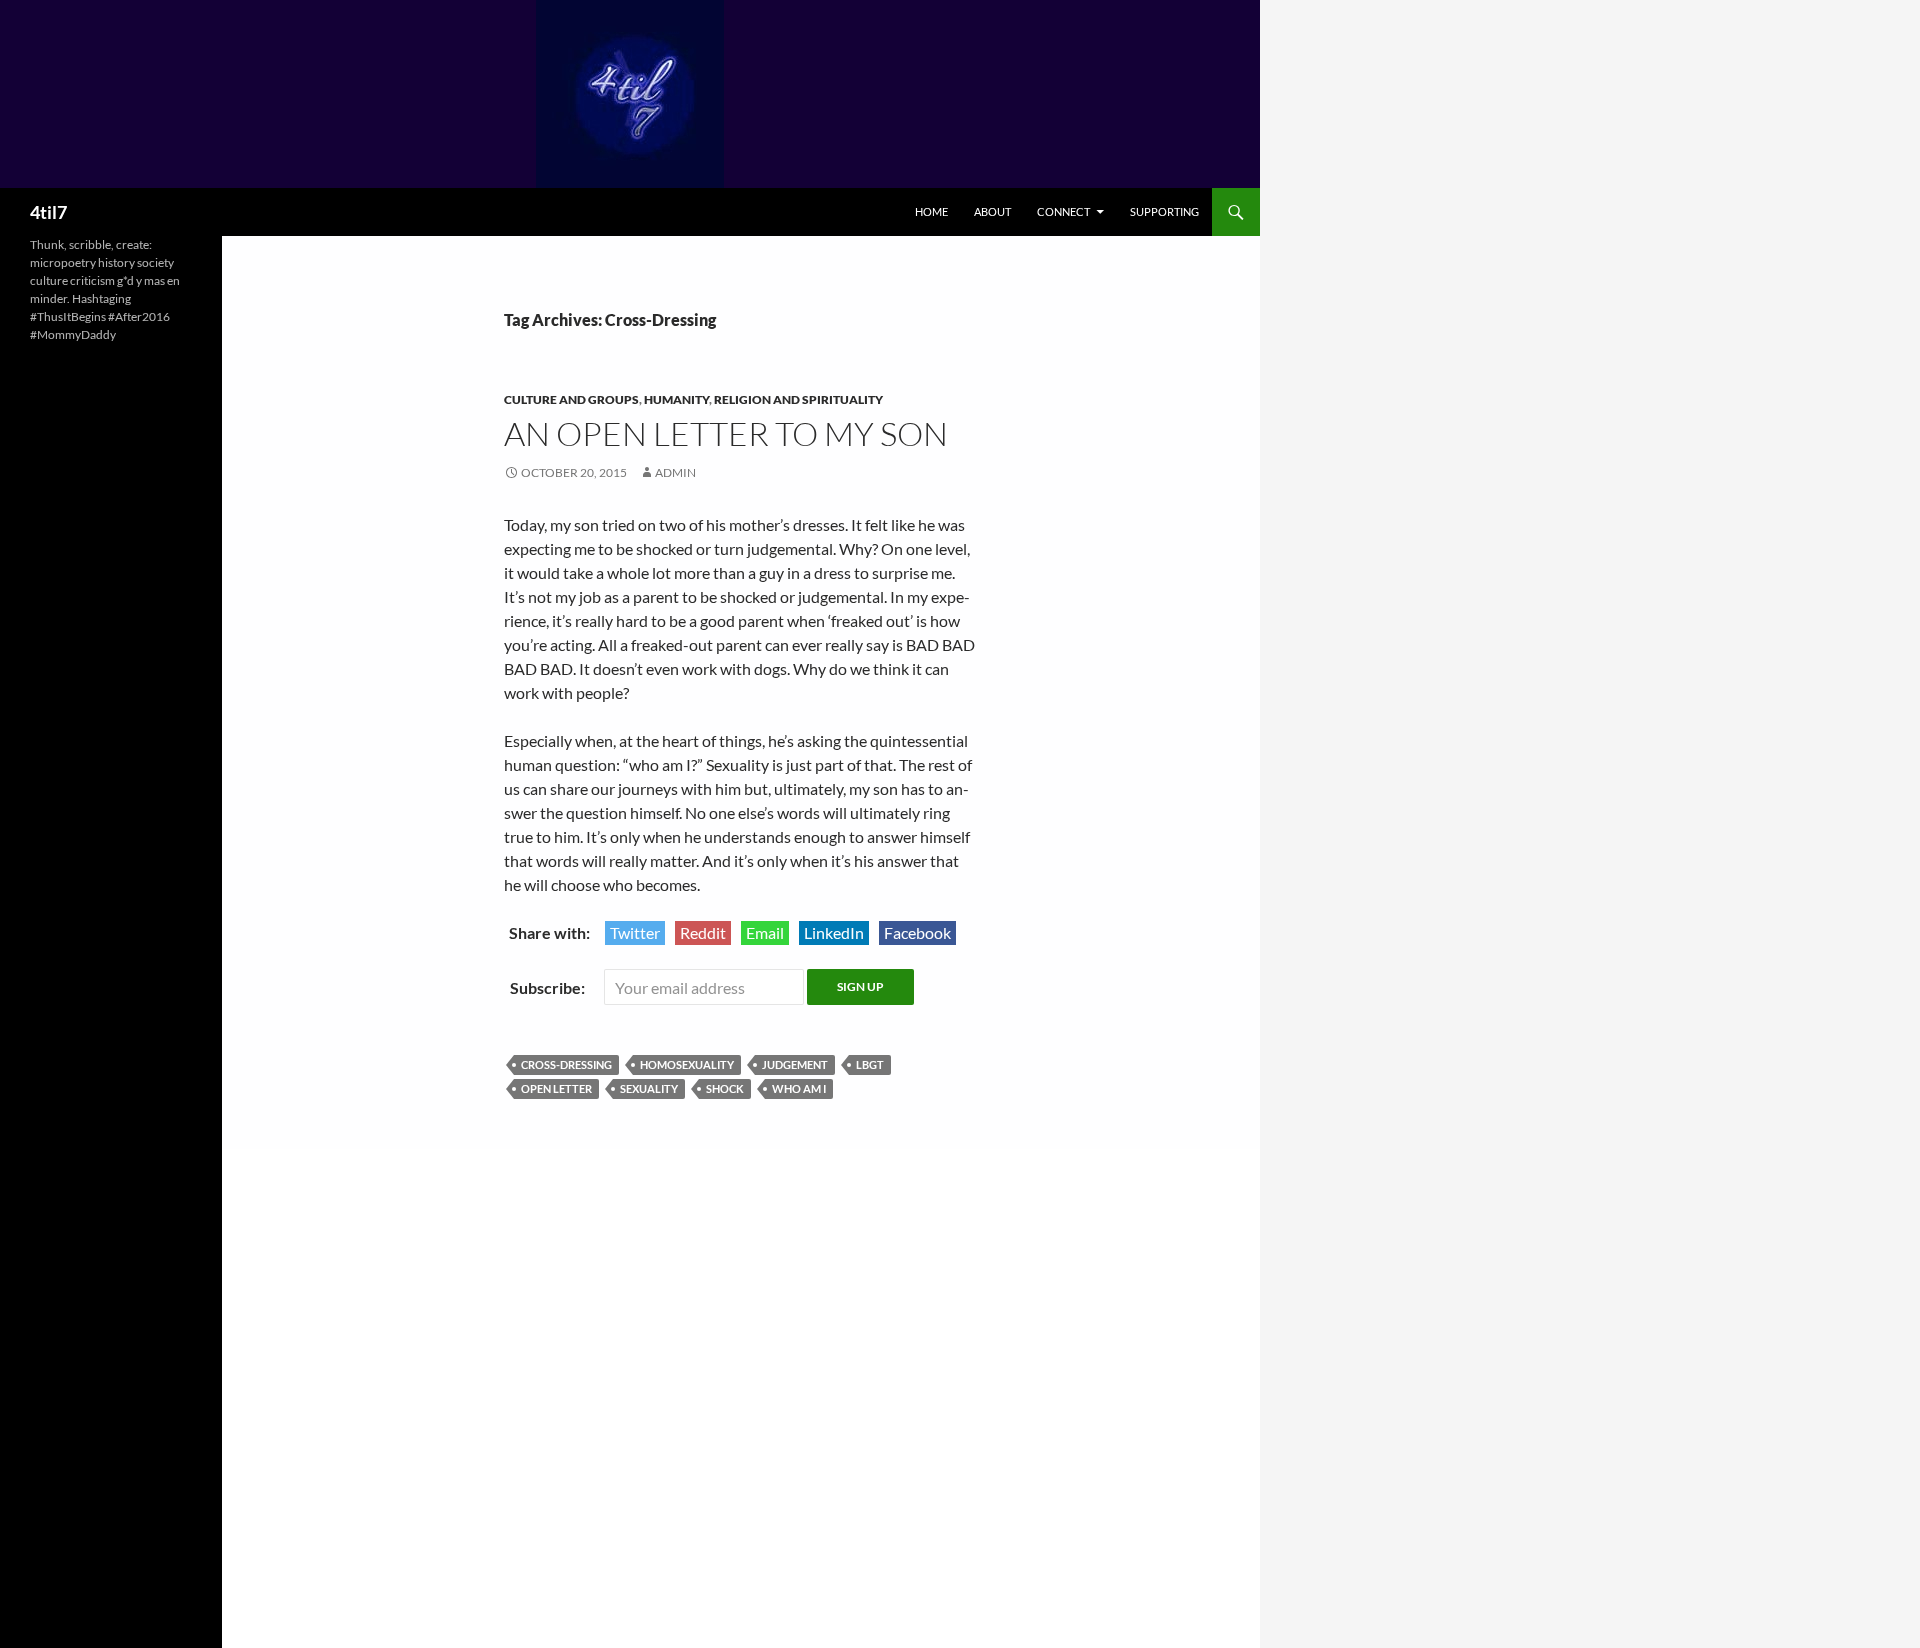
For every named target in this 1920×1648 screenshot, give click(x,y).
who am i (799, 1088)
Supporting (1164, 211)
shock (725, 1088)
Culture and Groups (571, 399)
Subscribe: (549, 987)
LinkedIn (834, 932)
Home (931, 211)
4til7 (48, 212)
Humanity (676, 399)
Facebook (917, 932)
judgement (795, 1064)
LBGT (870, 1064)
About (992, 211)
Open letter (556, 1088)
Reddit (703, 932)
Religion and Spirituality (798, 399)
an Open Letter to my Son (726, 433)
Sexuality (649, 1088)
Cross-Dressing (566, 1064)
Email (765, 932)
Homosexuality (687, 1064)
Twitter (635, 932)
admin (675, 472)
